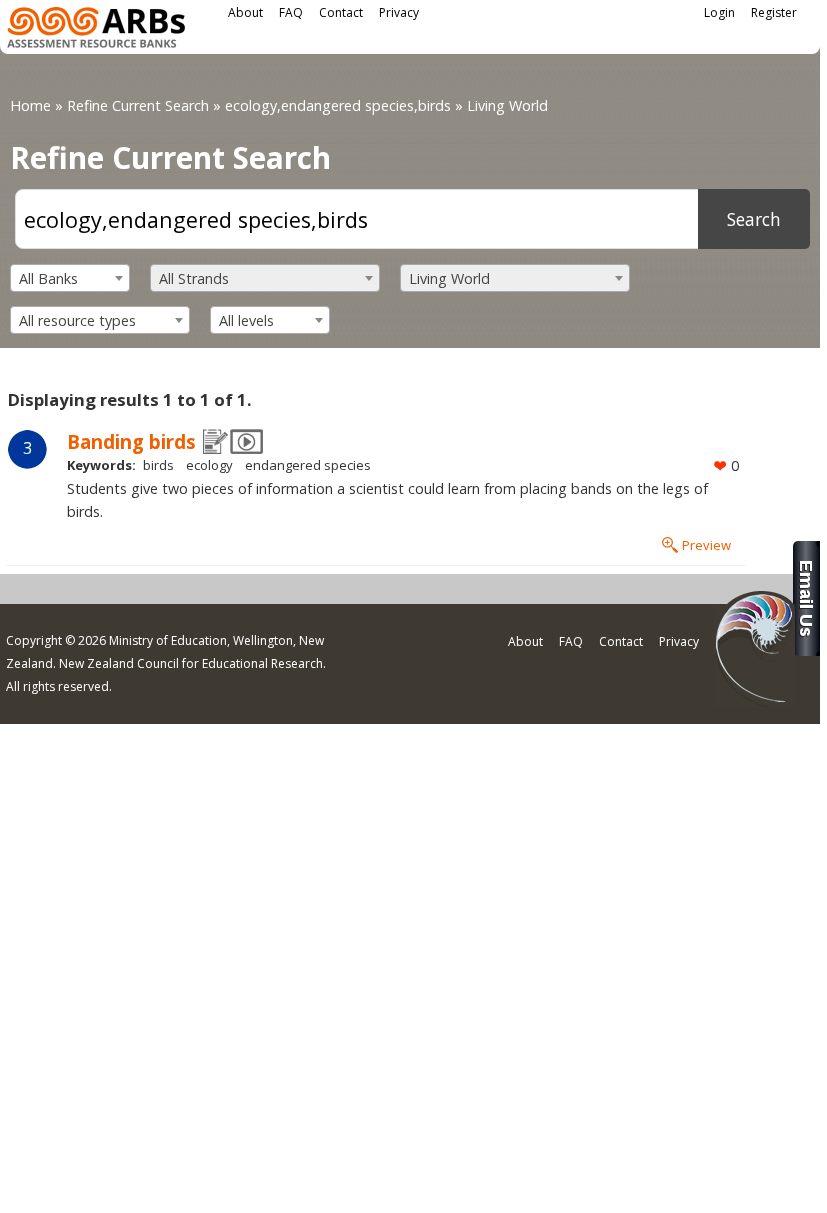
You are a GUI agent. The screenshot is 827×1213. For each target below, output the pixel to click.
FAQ (291, 12)
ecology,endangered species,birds (338, 105)
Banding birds (131, 441)
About (245, 12)
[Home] (96, 30)
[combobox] (70, 278)
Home (30, 105)
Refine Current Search (138, 105)
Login (719, 12)
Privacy (399, 12)
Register (774, 12)
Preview (706, 545)
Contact (341, 12)
